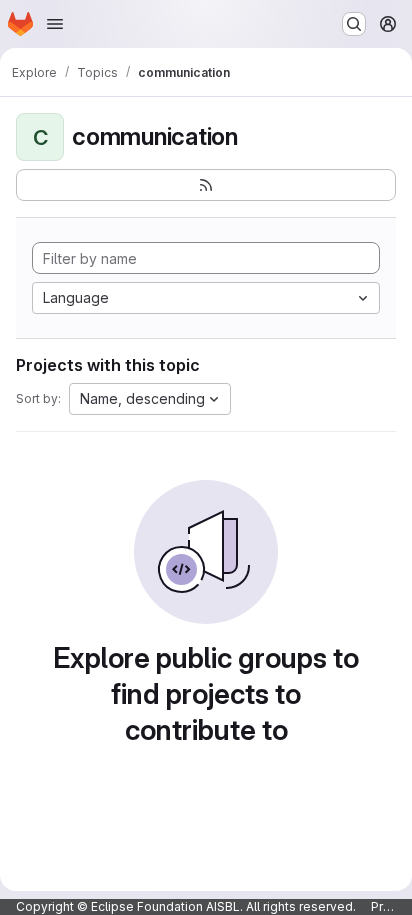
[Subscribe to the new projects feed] (206, 185)
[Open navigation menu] (55, 24)
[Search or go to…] (354, 24)
